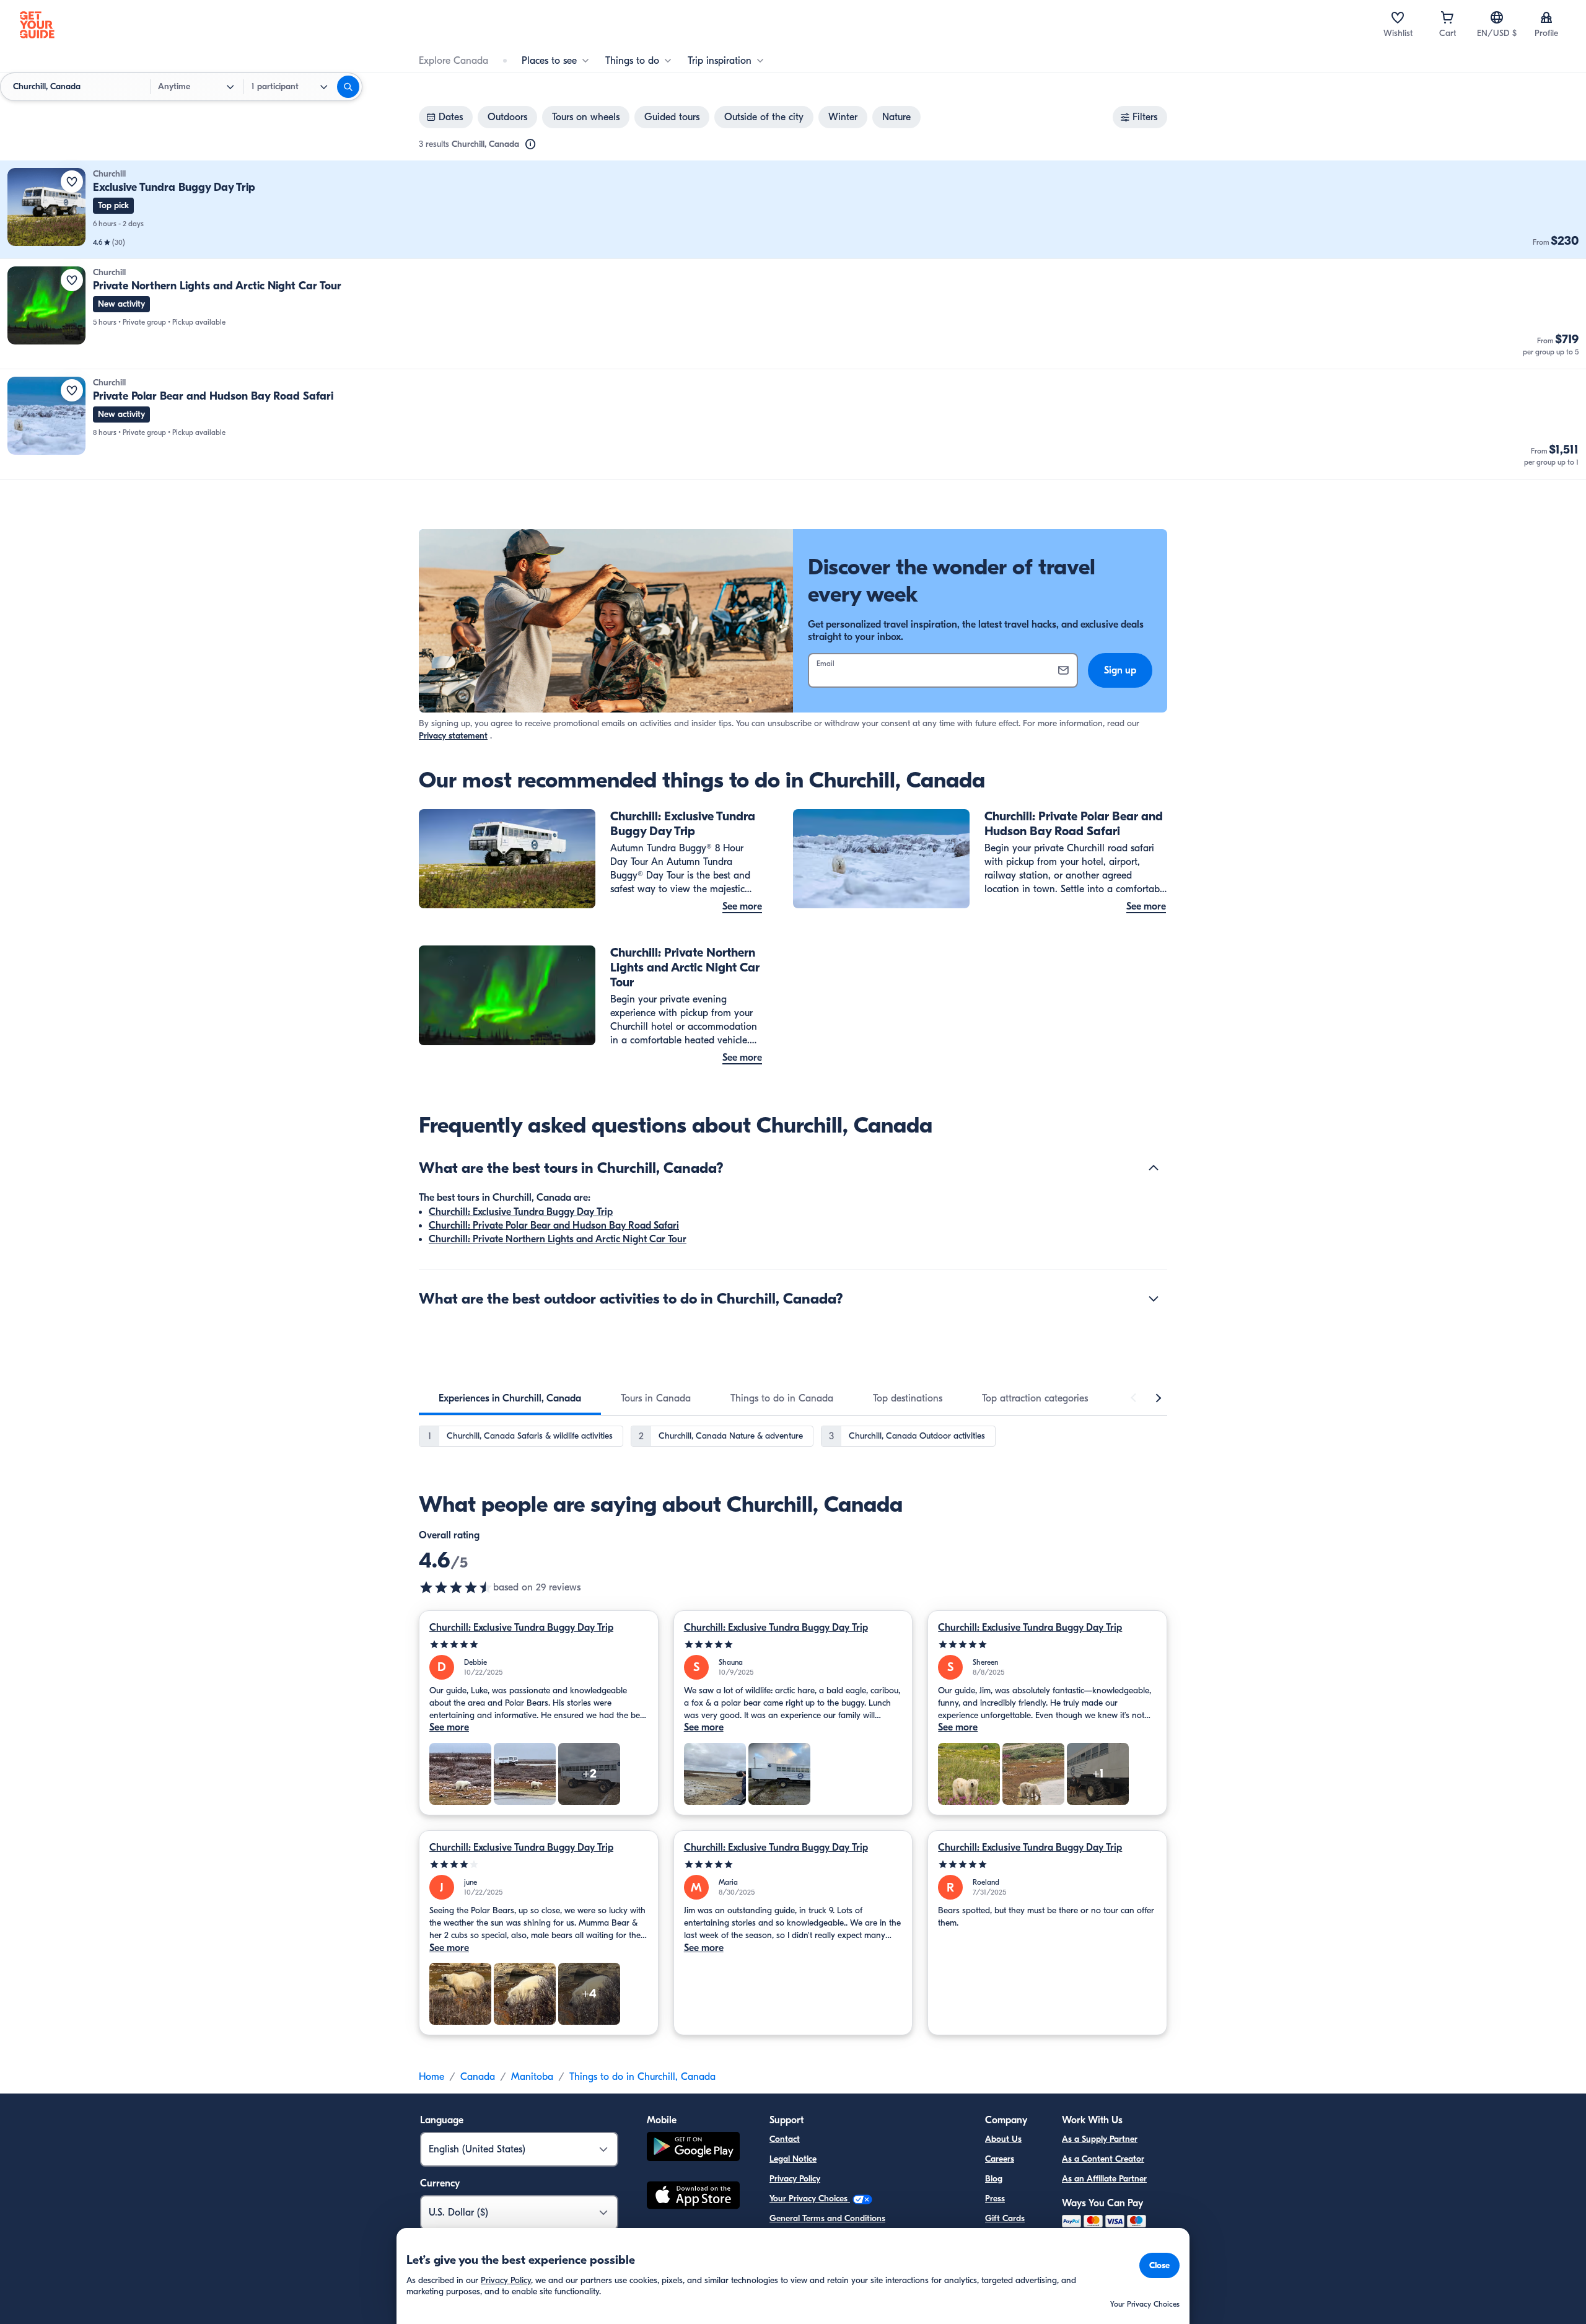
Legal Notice (793, 2159)
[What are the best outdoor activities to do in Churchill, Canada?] (1154, 1299)
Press (995, 2199)
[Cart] (1447, 17)
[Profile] (1546, 17)
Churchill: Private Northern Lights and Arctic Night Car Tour (558, 1239)
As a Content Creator (1103, 2159)
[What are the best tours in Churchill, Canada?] (1154, 1168)
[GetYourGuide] (37, 25)
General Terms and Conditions (827, 2218)
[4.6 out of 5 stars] (456, 1587)
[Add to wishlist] (72, 182)
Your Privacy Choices (810, 2199)
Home (432, 2077)
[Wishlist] (1398, 17)
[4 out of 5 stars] (539, 1865)
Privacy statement (453, 736)
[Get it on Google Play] (693, 2148)
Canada (478, 2077)
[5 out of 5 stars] (539, 1645)
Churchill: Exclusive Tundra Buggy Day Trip (521, 1212)
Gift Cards (1005, 2218)
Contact (785, 2139)
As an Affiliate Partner (1104, 2179)
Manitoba (532, 2077)
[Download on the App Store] (693, 2197)
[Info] (530, 144)
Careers (1000, 2159)
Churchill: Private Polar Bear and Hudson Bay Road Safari (554, 1226)
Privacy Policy (795, 2179)
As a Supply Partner (1100, 2139)
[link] (793, 210)
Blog (994, 2179)
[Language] (1497, 17)
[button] (793, 210)
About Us (1003, 2139)
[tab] (510, 1398)
